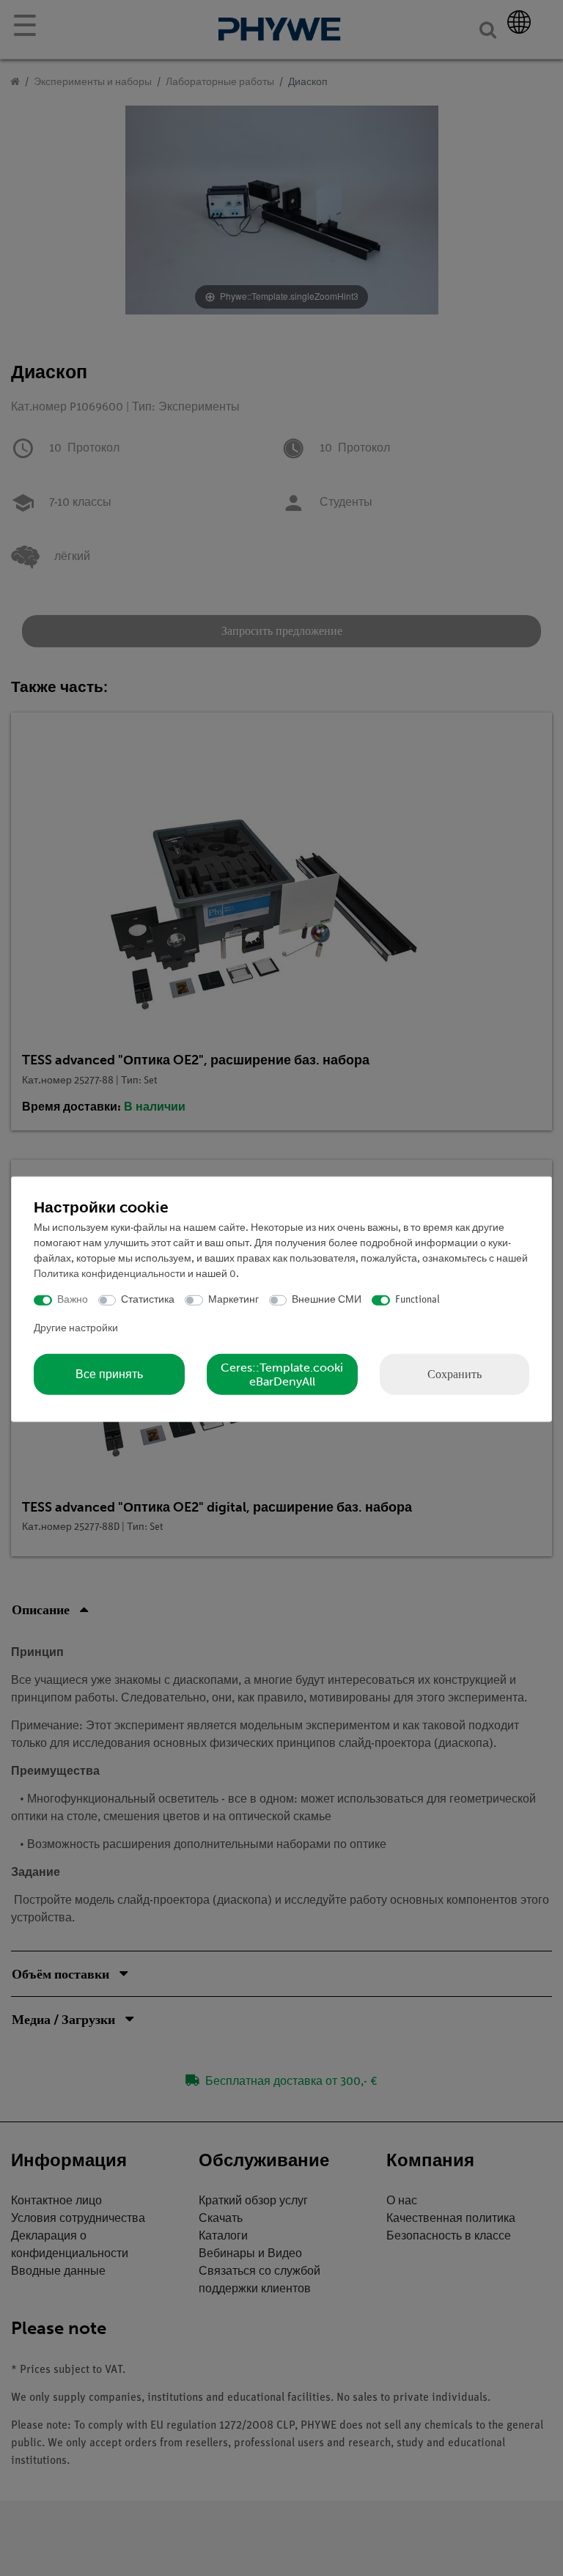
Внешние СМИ (327, 1300)
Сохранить (455, 1373)
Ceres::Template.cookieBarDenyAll (282, 1374)
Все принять (109, 1374)
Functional (417, 1300)
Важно (73, 1300)
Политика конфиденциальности (110, 1274)
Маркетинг (233, 1300)
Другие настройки (76, 1328)
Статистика (148, 1300)
